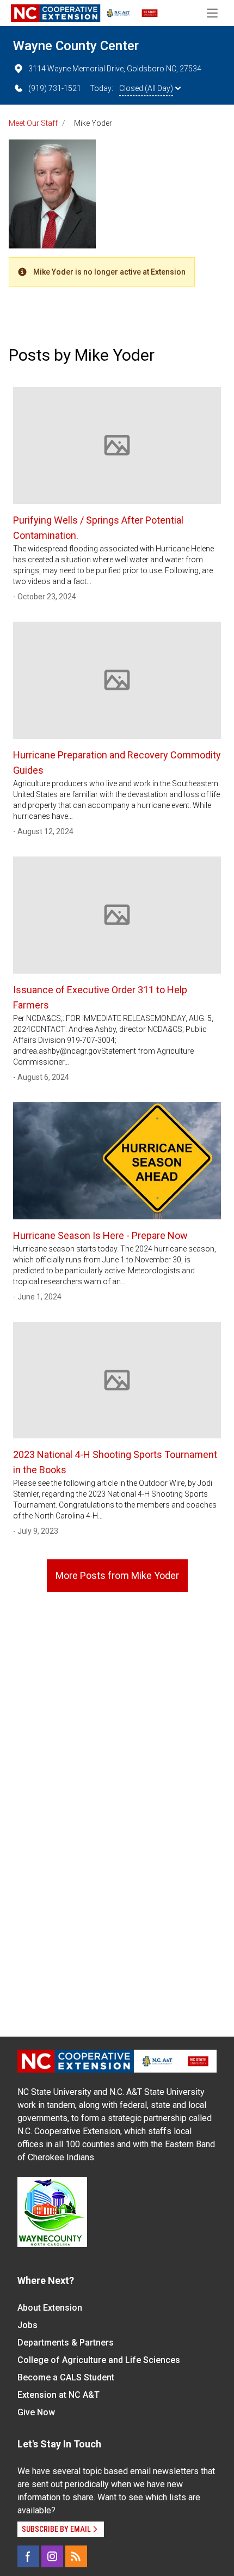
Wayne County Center (76, 46)
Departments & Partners (66, 2343)
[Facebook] (28, 2556)
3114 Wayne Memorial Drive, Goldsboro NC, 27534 (115, 69)
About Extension (50, 2308)
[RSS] (76, 2556)
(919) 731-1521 (55, 88)
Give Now (36, 2412)
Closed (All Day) (146, 88)
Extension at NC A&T (59, 2395)
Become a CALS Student (66, 2377)
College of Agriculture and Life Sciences (99, 2360)
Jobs (27, 2325)
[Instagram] (52, 2556)
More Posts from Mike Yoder (117, 1575)
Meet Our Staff (33, 123)
